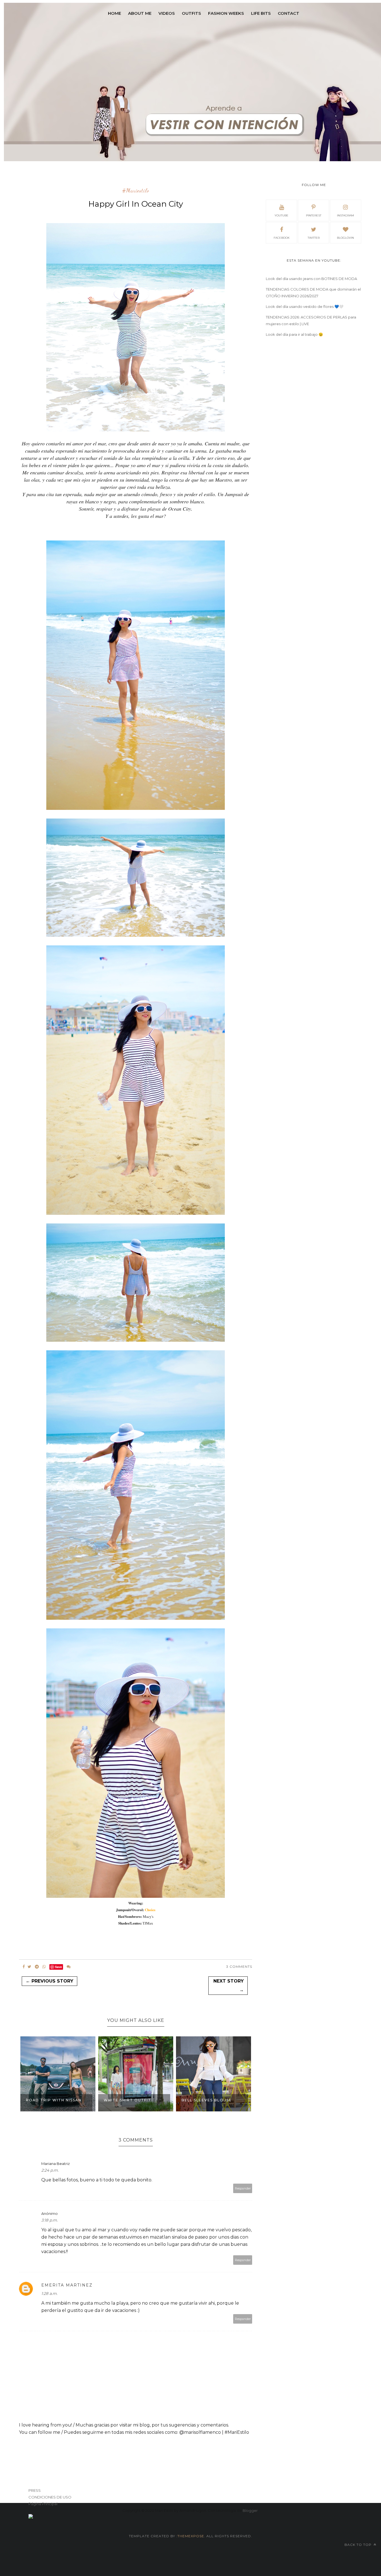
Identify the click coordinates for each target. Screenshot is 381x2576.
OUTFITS (191, 13)
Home (114, 13)
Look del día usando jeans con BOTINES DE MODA (311, 279)
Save (58, 1967)
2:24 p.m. (50, 2170)
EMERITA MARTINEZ (67, 2285)
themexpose (191, 2536)
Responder (243, 2188)
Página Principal (43, 2504)
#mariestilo (136, 191)
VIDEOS (167, 13)
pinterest (314, 215)
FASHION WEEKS (226, 13)
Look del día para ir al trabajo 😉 (294, 334)
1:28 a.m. (49, 2293)
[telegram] (37, 1967)
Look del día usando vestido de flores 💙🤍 (305, 306)
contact (289, 13)
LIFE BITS (261, 13)
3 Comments (239, 1967)
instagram (345, 215)
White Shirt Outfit (127, 2100)
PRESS (35, 2490)
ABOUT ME (140, 13)
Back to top (359, 2545)
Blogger (250, 2510)
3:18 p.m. (50, 2220)
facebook (282, 238)
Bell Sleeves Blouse (207, 2100)
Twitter (314, 238)
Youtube (281, 215)
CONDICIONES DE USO (50, 2497)
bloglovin (345, 238)
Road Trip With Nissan (54, 2100)
